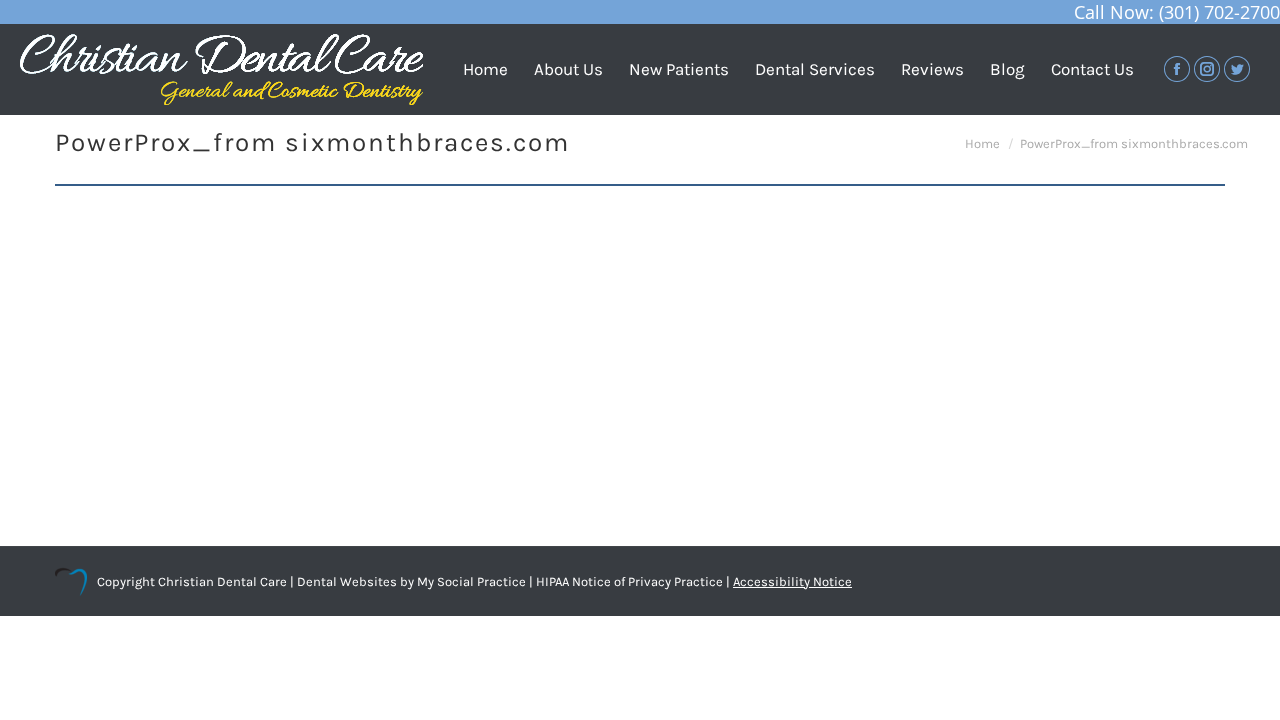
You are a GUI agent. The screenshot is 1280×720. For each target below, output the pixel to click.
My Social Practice (470, 581)
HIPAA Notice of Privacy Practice (629, 581)
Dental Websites (347, 581)
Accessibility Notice (792, 581)
